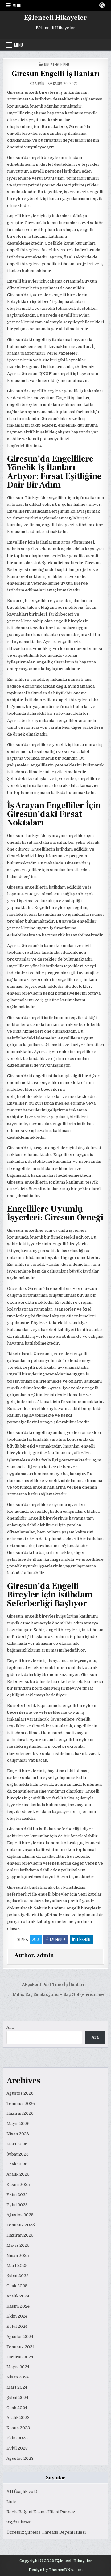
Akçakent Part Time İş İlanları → (56, 1985)
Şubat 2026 (18, 2154)
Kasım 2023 (18, 2428)
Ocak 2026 (17, 2164)
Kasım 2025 (18, 2184)
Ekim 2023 (17, 2438)
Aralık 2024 (18, 2296)
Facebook (58, 1939)
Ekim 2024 (17, 2316)
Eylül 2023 (17, 2448)
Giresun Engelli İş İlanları (56, 74)
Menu (17, 6)
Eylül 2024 (17, 2326)
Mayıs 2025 (18, 2245)
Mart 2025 (17, 2265)
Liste (11, 2502)
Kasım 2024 (18, 2306)
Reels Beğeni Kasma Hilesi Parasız (41, 2512)
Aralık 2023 (18, 2418)
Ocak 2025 (17, 2286)
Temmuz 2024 (21, 2347)
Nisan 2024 (18, 2377)
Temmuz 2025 (21, 2225)
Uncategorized (57, 64)
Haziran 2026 (20, 2113)
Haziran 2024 (20, 2357)
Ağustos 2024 (20, 2337)
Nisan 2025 (18, 2256)
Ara (10, 2027)
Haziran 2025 (20, 2235)
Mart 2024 (17, 2387)
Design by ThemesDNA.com (56, 2570)
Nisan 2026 (18, 2134)
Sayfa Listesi (19, 2522)
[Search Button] (102, 5)
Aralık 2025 (18, 2174)
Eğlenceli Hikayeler (55, 18)
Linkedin (84, 1939)
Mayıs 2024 (18, 2367)
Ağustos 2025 (20, 2215)
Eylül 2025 (17, 2205)
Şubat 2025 (18, 2276)
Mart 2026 (17, 2144)
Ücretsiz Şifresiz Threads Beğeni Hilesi (46, 2532)
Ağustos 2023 (20, 2458)
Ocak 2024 (17, 2408)
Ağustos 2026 (20, 2093)
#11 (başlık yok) (22, 2491)
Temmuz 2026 (21, 2103)
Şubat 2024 (17, 2397)
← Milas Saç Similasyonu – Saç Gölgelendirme (55, 1995)
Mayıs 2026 (18, 2124)
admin (40, 83)
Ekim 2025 (17, 2195)
